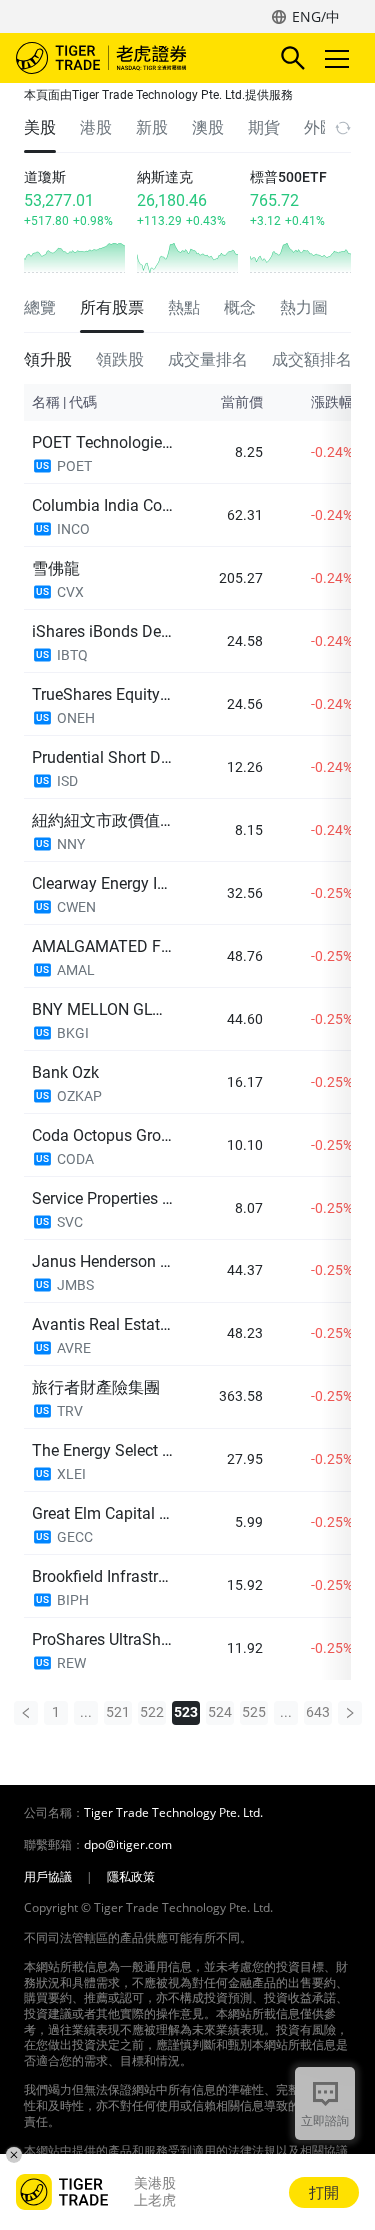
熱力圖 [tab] (304, 307)
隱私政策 (131, 1877)
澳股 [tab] (208, 127)
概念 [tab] (240, 307)
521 (118, 1712)
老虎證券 (131, 58)
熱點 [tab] (184, 307)
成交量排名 (208, 359)
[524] (350, 1713)
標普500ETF (288, 177)
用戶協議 (48, 1877)
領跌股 (120, 359)
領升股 (48, 359)
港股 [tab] (96, 127)
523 (186, 1712)
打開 (324, 2192)
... (86, 1712)
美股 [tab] (40, 127)
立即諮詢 (325, 2120)
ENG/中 (316, 16)
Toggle (339, 58)
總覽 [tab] (40, 307)
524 (220, 1712)
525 (254, 1712)
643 (318, 1712)
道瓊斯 (45, 177)
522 (152, 1712)
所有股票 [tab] (112, 307)
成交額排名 (312, 359)
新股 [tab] (152, 127)
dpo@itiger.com (128, 1845)
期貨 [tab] (264, 127)
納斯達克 (165, 177)
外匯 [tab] (320, 127)
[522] (26, 1713)
